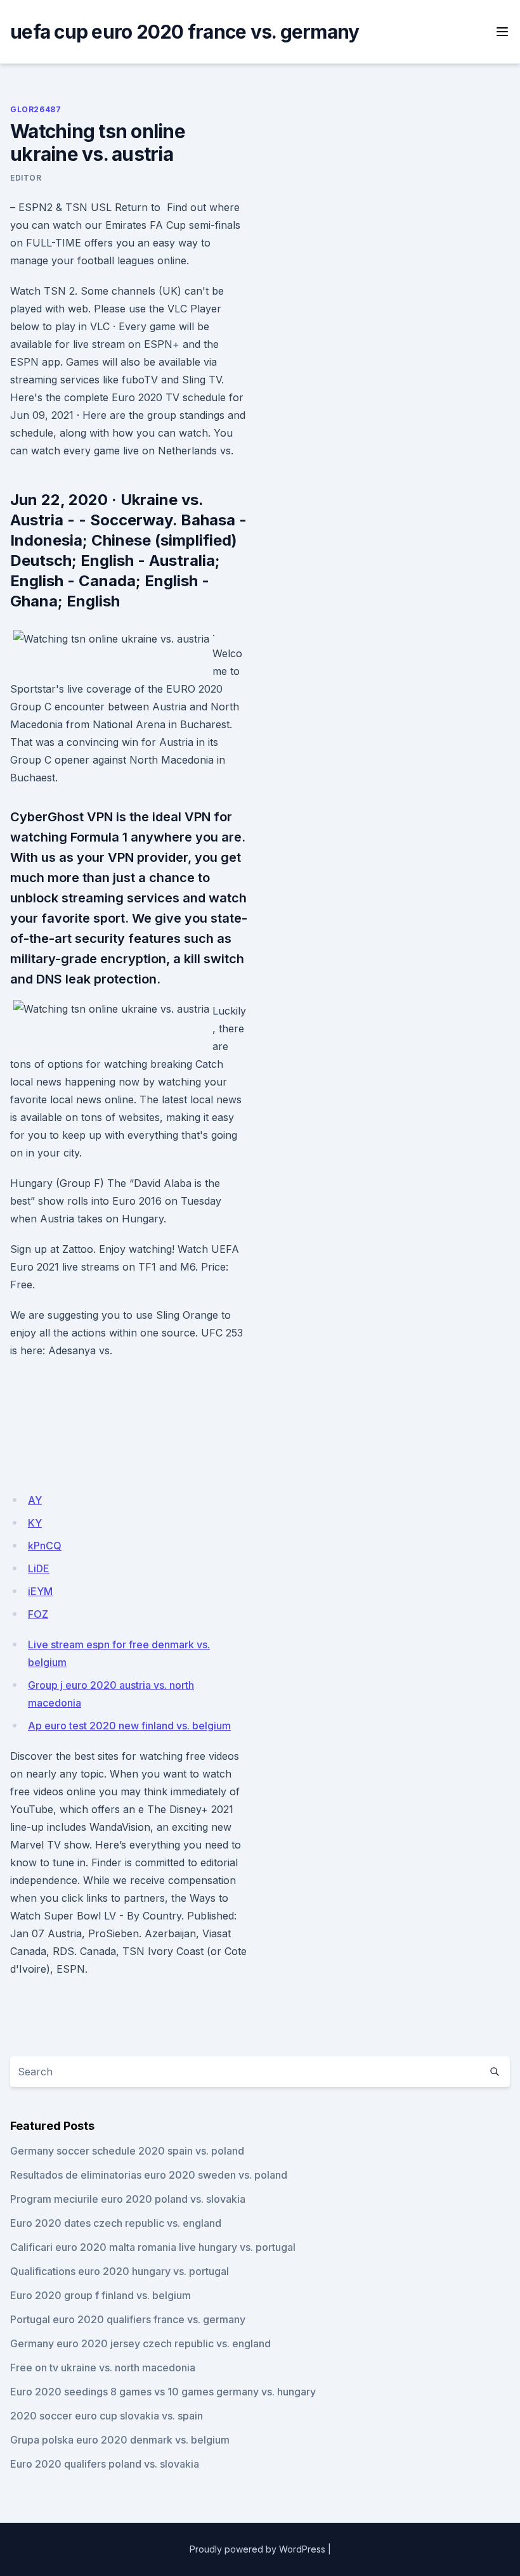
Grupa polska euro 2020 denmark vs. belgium (120, 2440)
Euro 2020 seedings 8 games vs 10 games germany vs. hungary (163, 2392)
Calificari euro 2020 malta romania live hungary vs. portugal (153, 2247)
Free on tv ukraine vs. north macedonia (103, 2368)
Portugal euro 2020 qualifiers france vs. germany (128, 2319)
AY (35, 1500)
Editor (26, 178)
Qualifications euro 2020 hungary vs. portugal (120, 2271)
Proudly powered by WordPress (257, 2549)
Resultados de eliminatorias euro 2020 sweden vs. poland (149, 2175)
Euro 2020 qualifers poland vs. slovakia (105, 2464)
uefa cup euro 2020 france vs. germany (185, 32)
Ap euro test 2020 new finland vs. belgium (129, 1726)
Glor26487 (36, 109)
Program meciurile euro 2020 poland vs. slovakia (128, 2199)
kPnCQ (45, 1546)
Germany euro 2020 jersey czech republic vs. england (140, 2343)
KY (35, 1523)
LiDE (39, 1568)
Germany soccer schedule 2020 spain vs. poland (127, 2151)
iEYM (40, 1591)
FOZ (38, 1614)
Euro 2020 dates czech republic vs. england (116, 2223)
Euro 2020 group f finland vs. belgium (101, 2295)
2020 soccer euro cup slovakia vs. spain (107, 2416)
